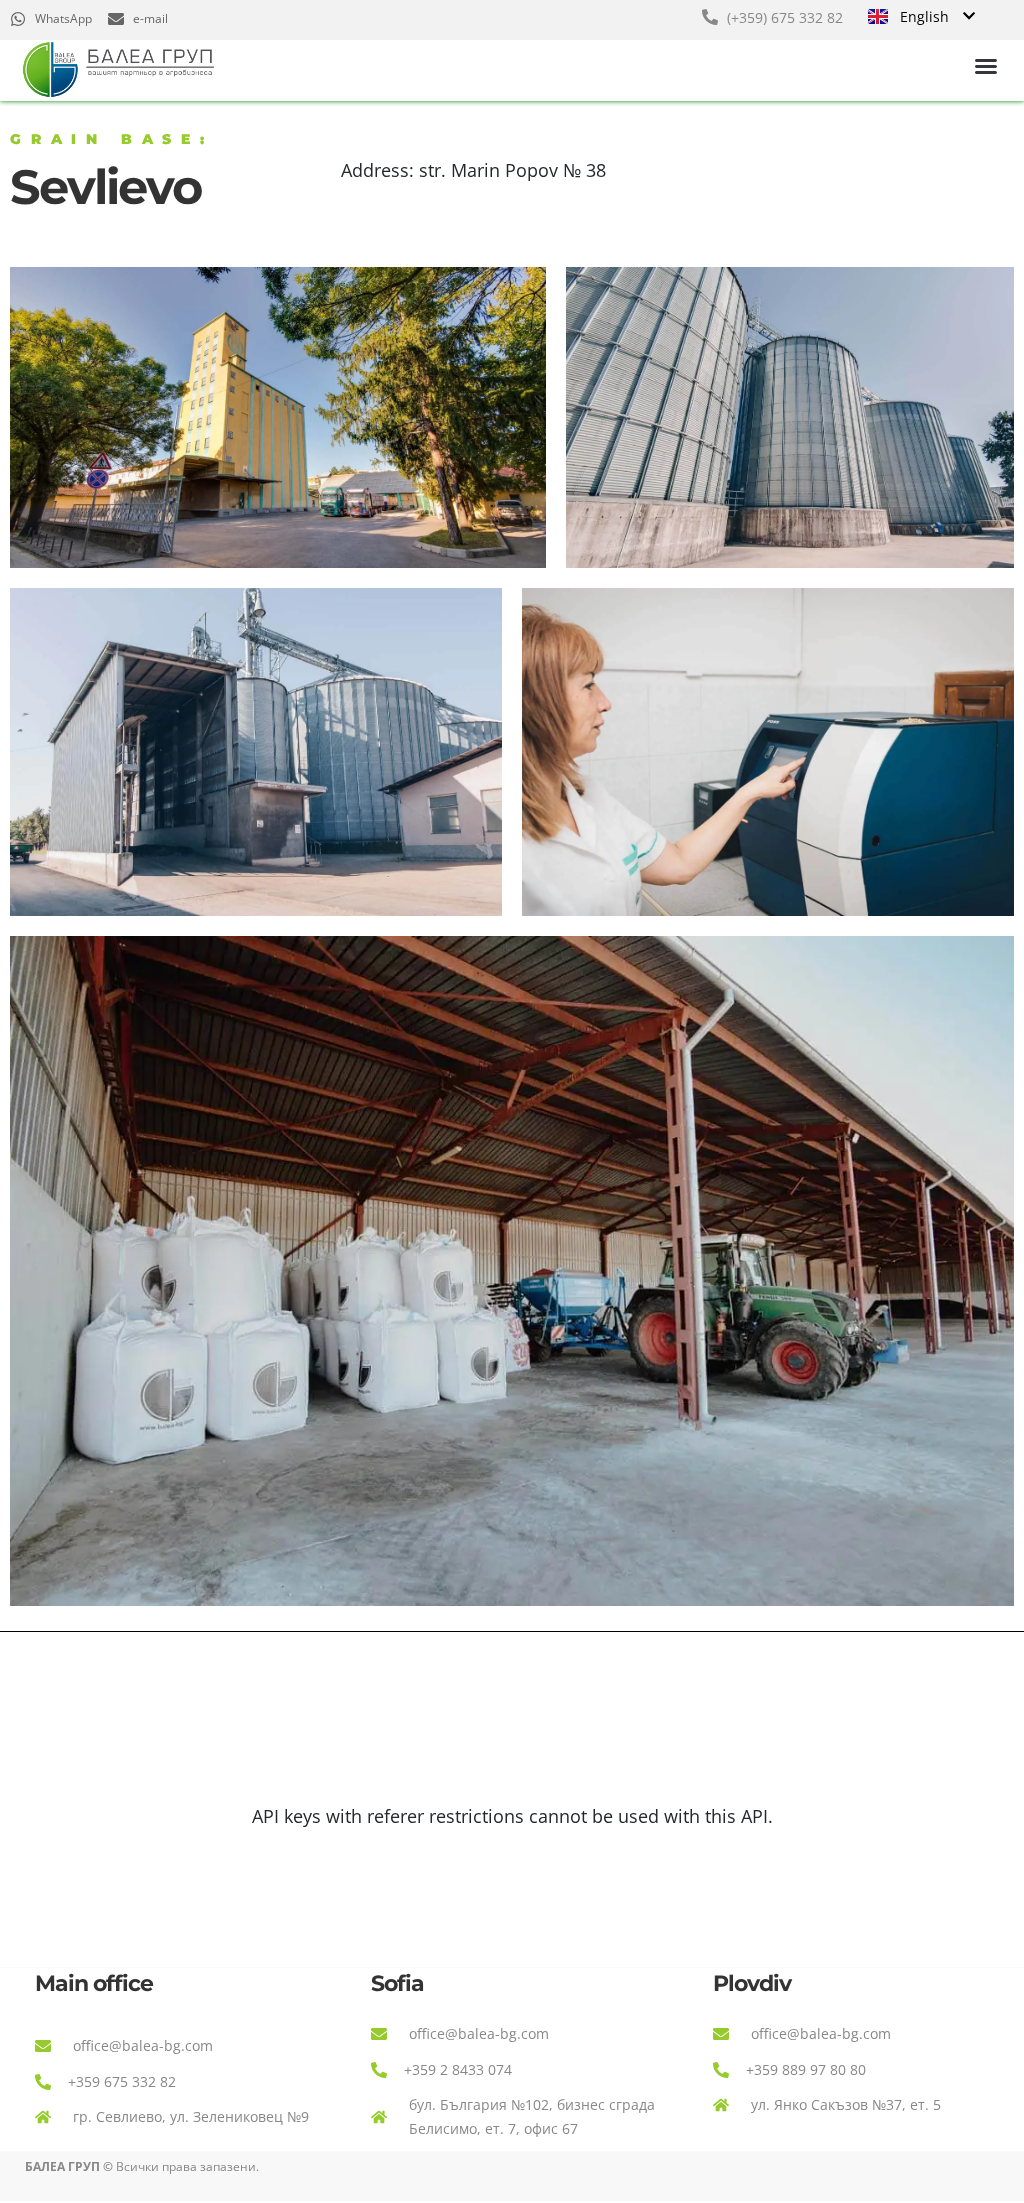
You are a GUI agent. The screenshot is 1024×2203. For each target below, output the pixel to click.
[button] (986, 66)
